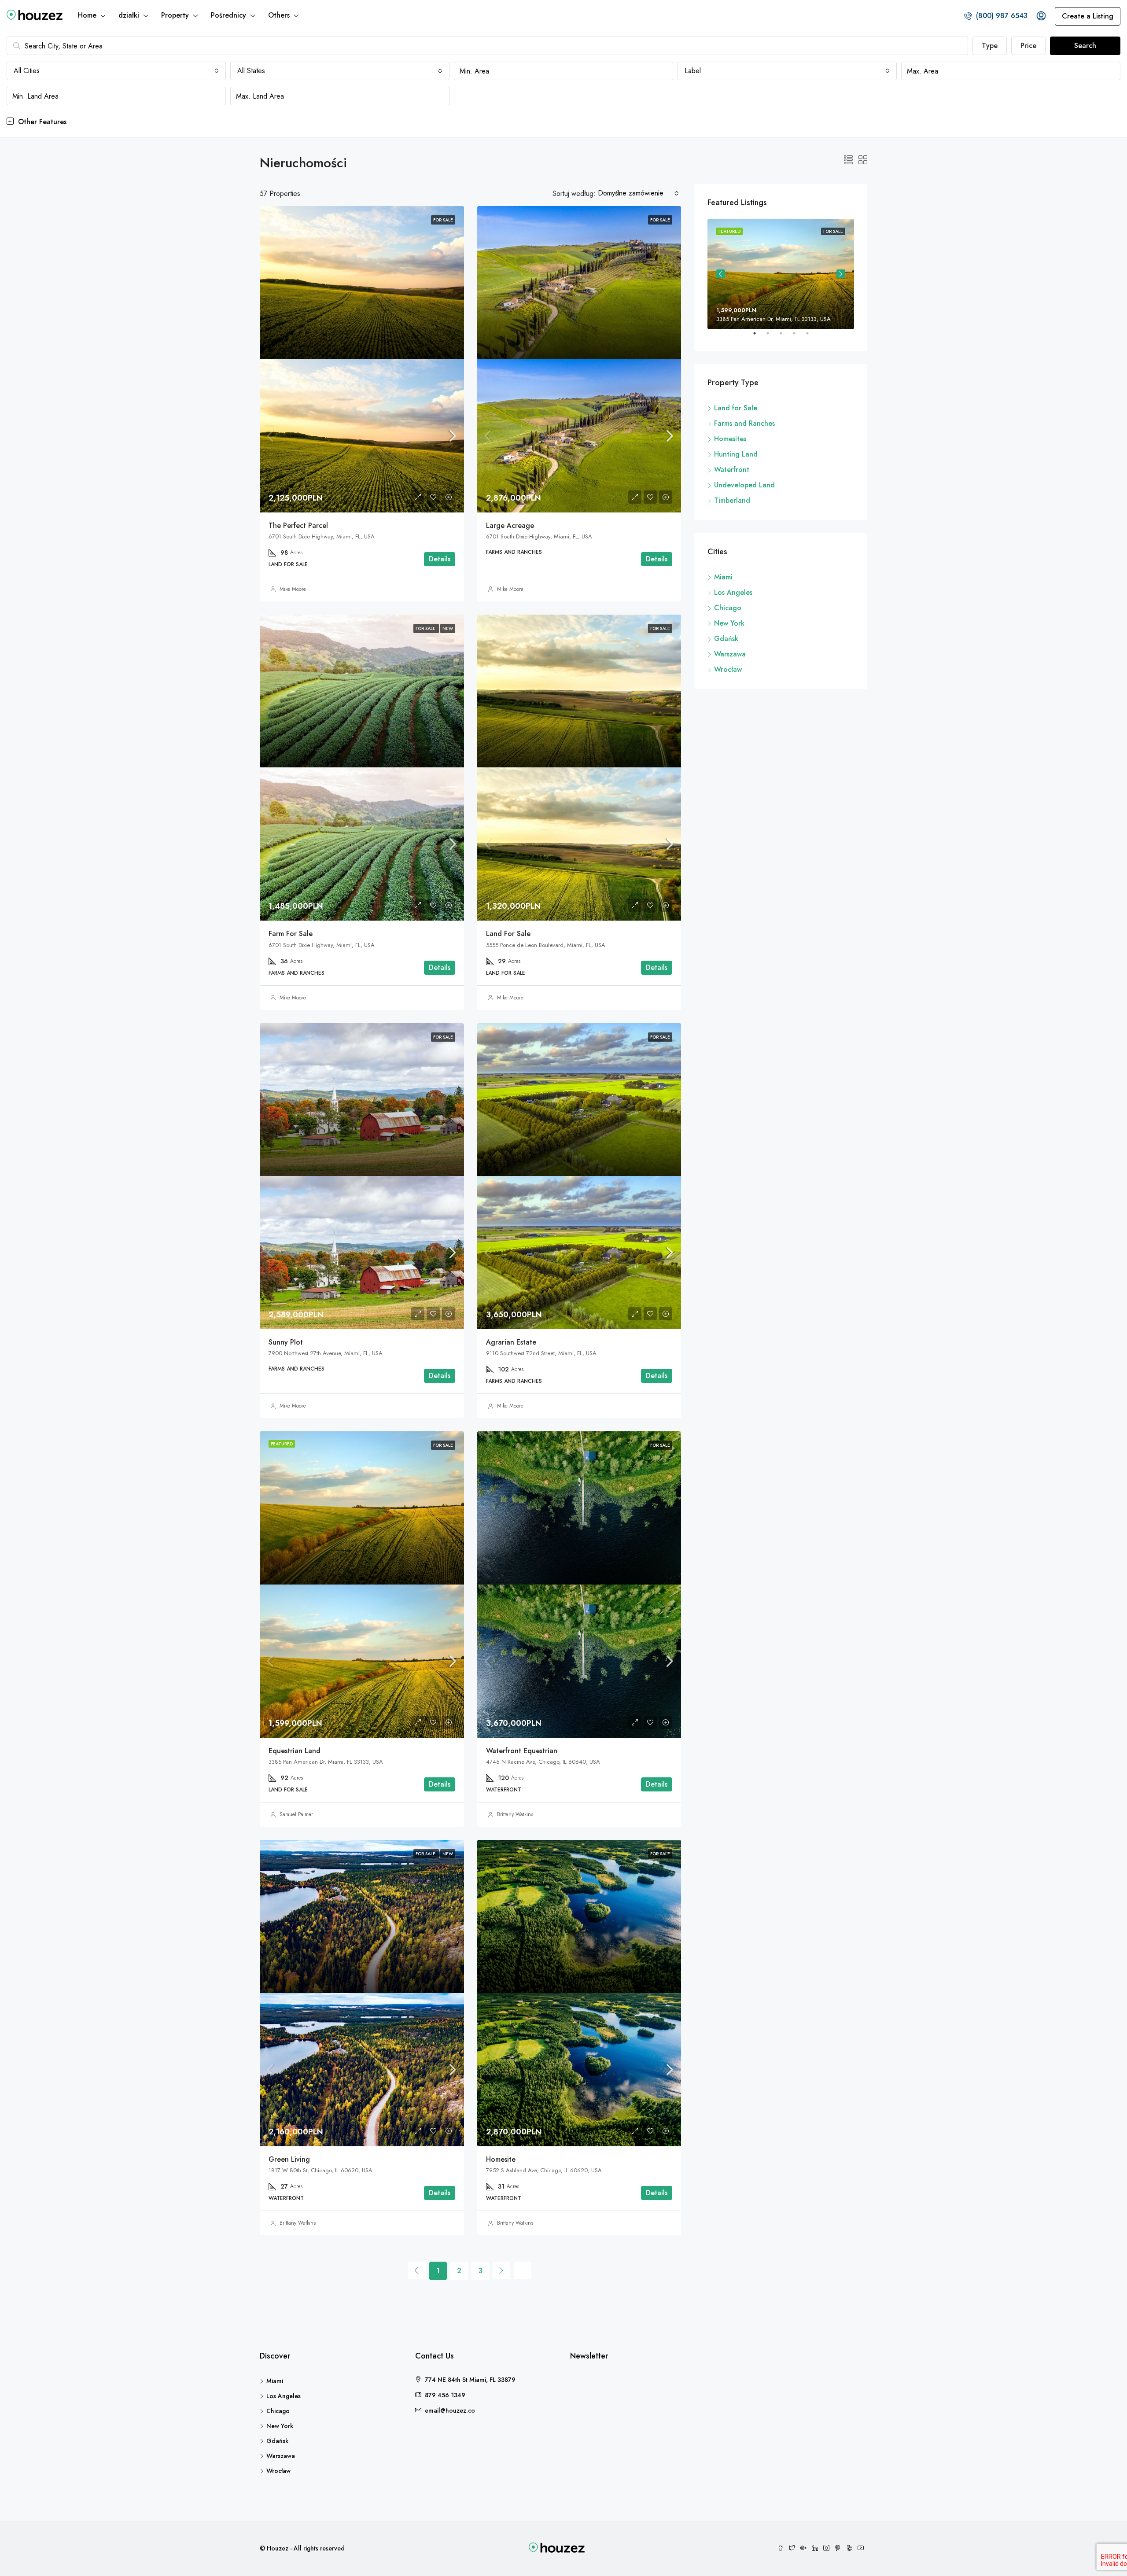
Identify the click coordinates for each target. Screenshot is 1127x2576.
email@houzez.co (450, 2410)
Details (440, 559)
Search (1085, 46)
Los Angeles (733, 592)
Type (990, 46)
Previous (721, 274)
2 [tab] (772, 337)
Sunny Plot (286, 1342)
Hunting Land (736, 454)
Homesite (501, 2159)
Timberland (732, 500)
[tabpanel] (781, 274)
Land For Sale (508, 934)
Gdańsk (726, 639)
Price (1028, 46)
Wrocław (728, 669)
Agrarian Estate (511, 1342)
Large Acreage (510, 525)
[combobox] (116, 71)
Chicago (728, 608)
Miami (723, 577)
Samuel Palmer (296, 1814)
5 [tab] (812, 337)
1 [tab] (759, 337)
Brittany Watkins (515, 1814)
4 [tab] (799, 337)
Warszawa (730, 654)
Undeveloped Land (744, 485)
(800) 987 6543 (1001, 16)
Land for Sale (736, 408)
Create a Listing (1088, 16)
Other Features (41, 122)
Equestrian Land (295, 1751)
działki (129, 15)
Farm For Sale (291, 934)
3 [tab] (785, 337)
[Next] (501, 2270)
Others (279, 15)
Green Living (289, 2159)
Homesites (730, 439)
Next (841, 274)
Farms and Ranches (744, 423)
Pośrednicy (228, 15)
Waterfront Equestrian (522, 1751)
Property (175, 15)
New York (729, 623)
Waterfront (732, 470)
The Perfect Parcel (298, 525)
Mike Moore (293, 589)
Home (87, 15)
